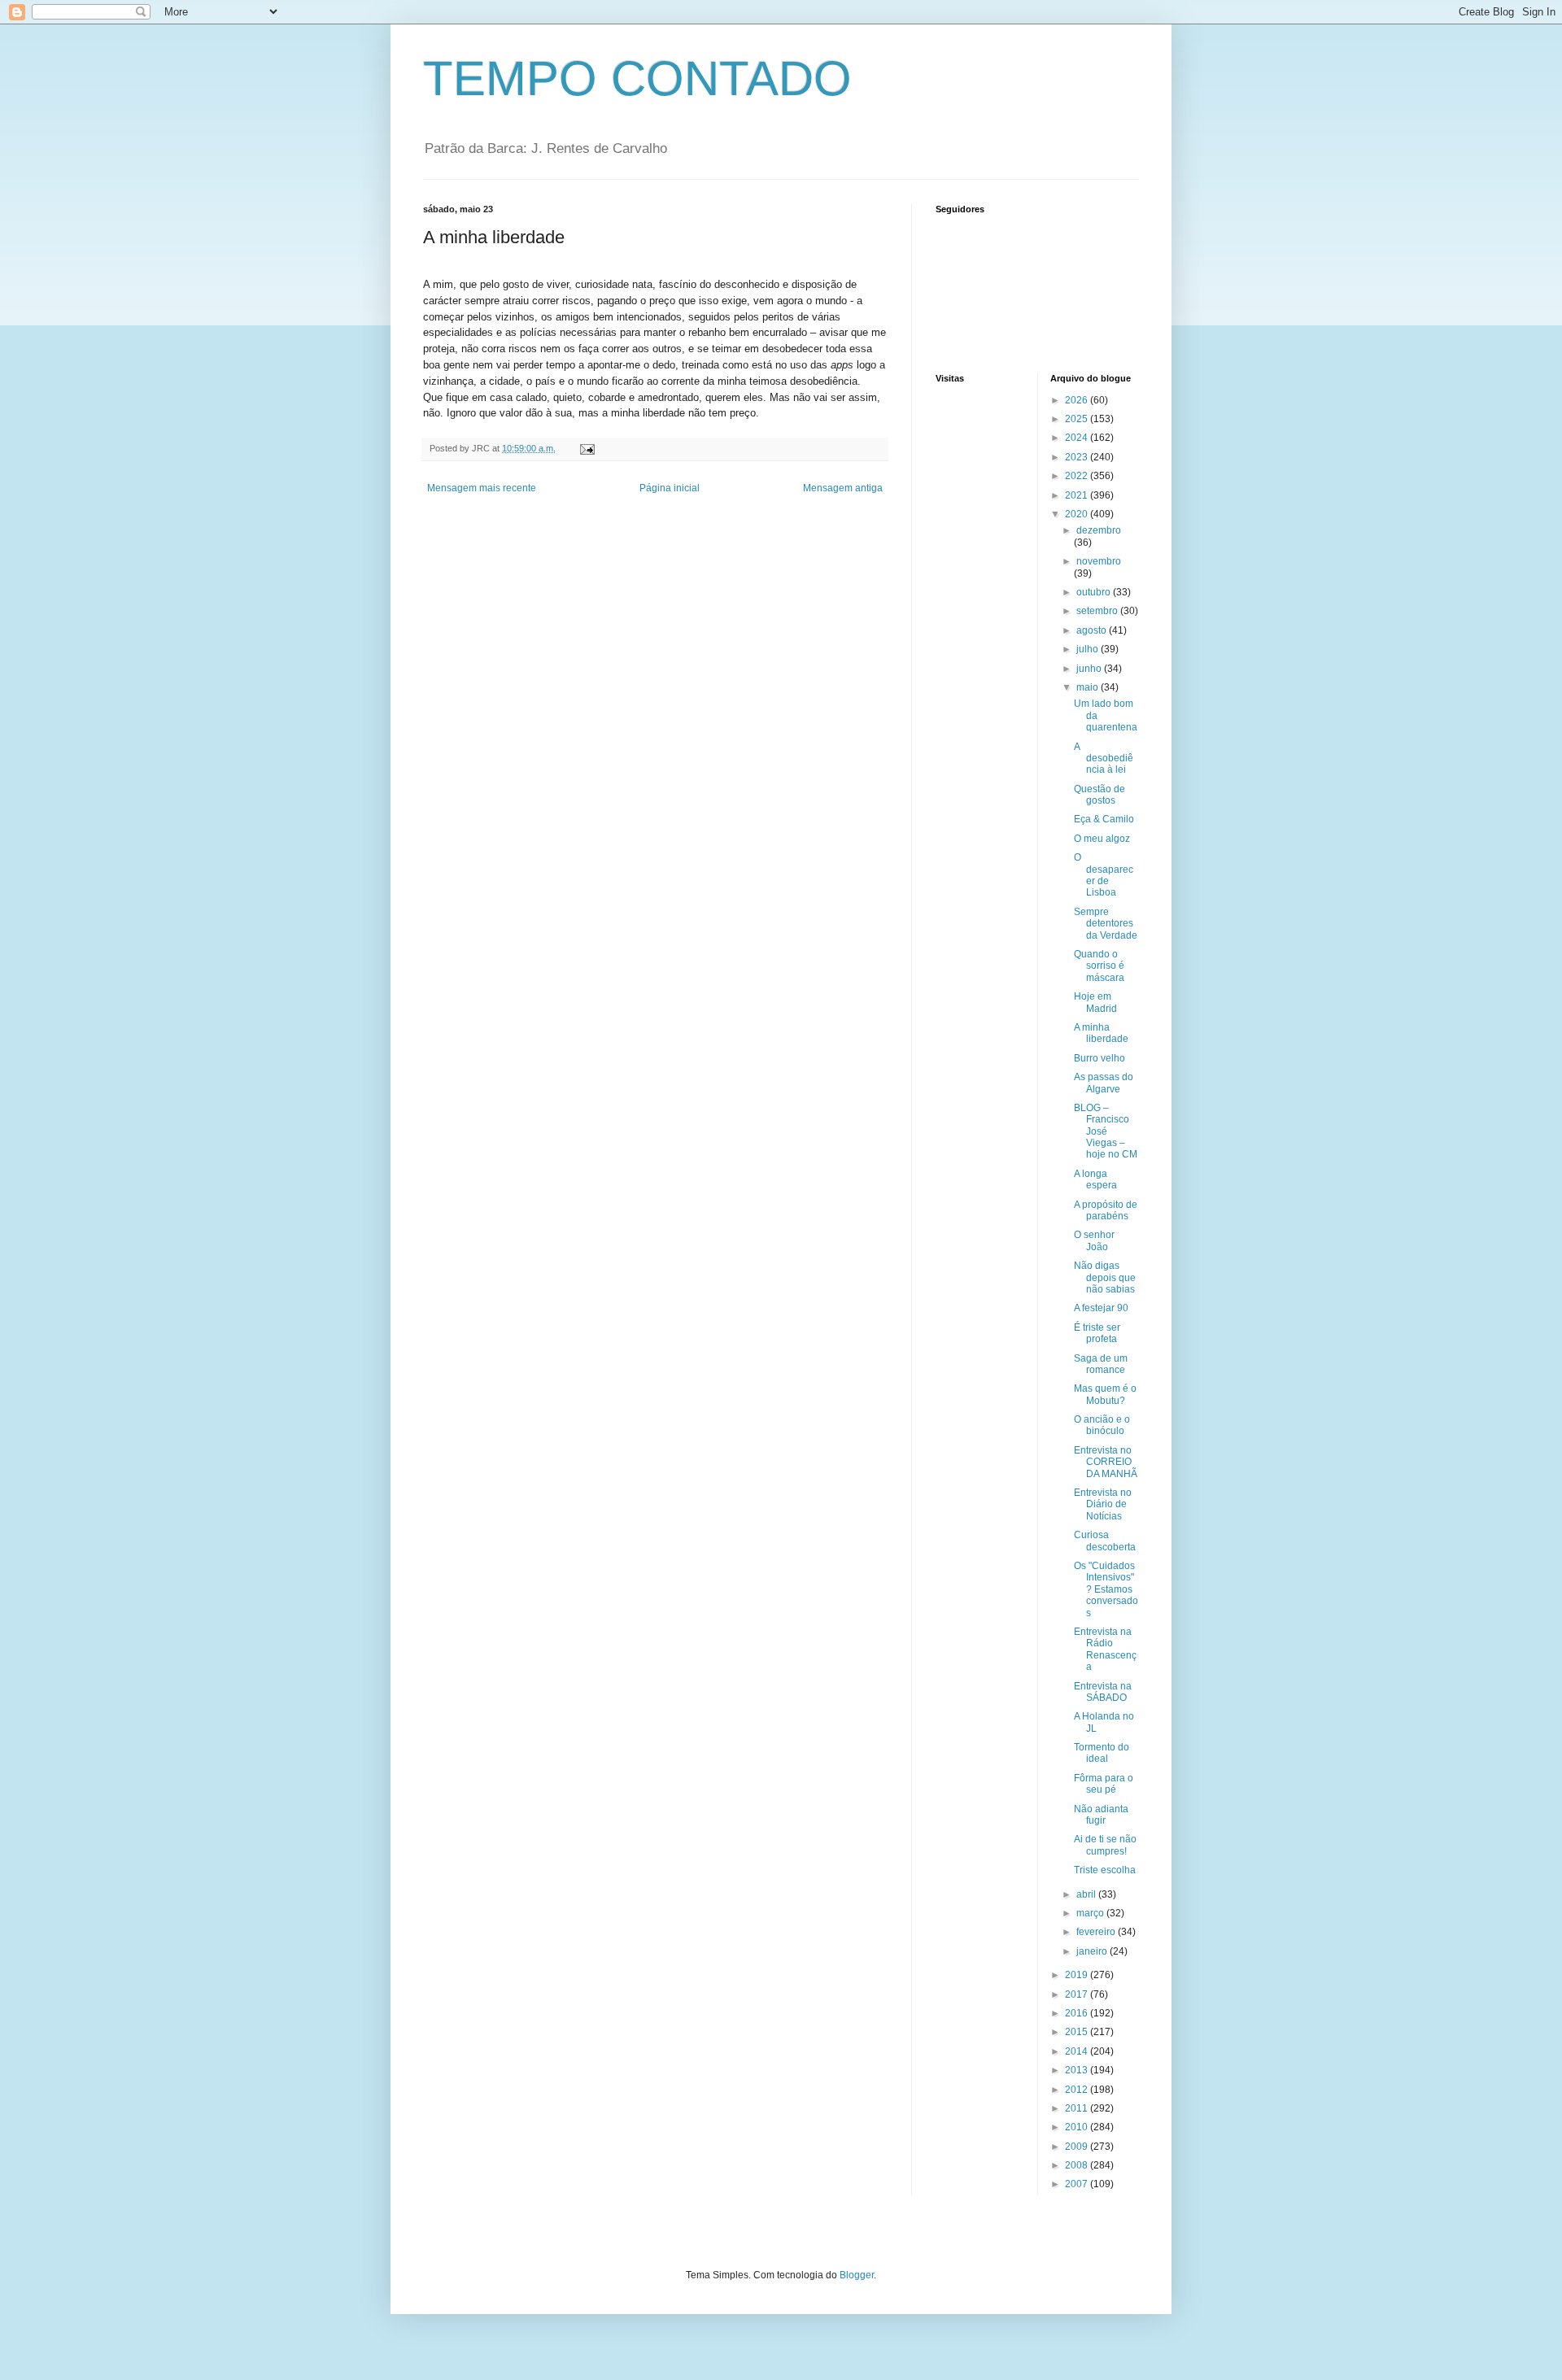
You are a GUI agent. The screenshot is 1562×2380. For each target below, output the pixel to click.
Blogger (857, 2275)
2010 (1078, 2127)
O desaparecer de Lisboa (1104, 875)
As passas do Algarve (1104, 1083)
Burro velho (1100, 1058)
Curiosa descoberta (1105, 1541)
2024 (1078, 438)
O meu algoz (1102, 839)
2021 (1078, 495)
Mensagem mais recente (482, 488)
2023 (1078, 457)
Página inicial (670, 488)
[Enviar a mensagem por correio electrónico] (587, 448)
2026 (1078, 400)
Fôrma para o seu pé (1104, 1784)
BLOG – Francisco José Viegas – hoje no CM (1106, 1131)
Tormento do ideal (1102, 1753)
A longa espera (1095, 1179)
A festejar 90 (1101, 1308)
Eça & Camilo (1104, 819)
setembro (1098, 611)
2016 (1078, 2013)
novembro (1099, 561)
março (1091, 1913)
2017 (1078, 1994)
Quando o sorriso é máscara (1099, 966)
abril (1087, 1894)
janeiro (1093, 1951)
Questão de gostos (1100, 795)
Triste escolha (1105, 1870)
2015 (1078, 2032)
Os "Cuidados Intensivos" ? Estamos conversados (1106, 1589)
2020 (1078, 514)
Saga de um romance (1101, 1364)
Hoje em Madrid (1095, 1002)
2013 (1078, 2070)
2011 (1078, 2108)
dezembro (1099, 530)
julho (1089, 649)
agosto (1093, 630)
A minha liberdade (1101, 1033)
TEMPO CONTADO (637, 78)
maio (1089, 687)
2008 (1078, 2165)
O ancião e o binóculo (1102, 1425)
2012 (1078, 2090)
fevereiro (1097, 1932)
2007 (1078, 2184)
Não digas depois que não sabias (1105, 1277)
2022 (1078, 476)
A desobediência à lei (1104, 758)
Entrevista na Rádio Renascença (1105, 1649)
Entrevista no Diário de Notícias (1103, 1504)
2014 (1078, 2051)
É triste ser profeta (1097, 1333)
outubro (1095, 592)
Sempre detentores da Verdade (1106, 924)
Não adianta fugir (1101, 1815)
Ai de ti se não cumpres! (1105, 1845)
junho (1090, 669)
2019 (1078, 1975)
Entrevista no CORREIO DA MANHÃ (1106, 1462)
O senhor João (1094, 1240)
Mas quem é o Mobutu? (1105, 1394)
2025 (1078, 419)
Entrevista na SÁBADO (1103, 1692)
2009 (1078, 2147)
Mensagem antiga (843, 488)
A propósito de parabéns (1106, 1210)
